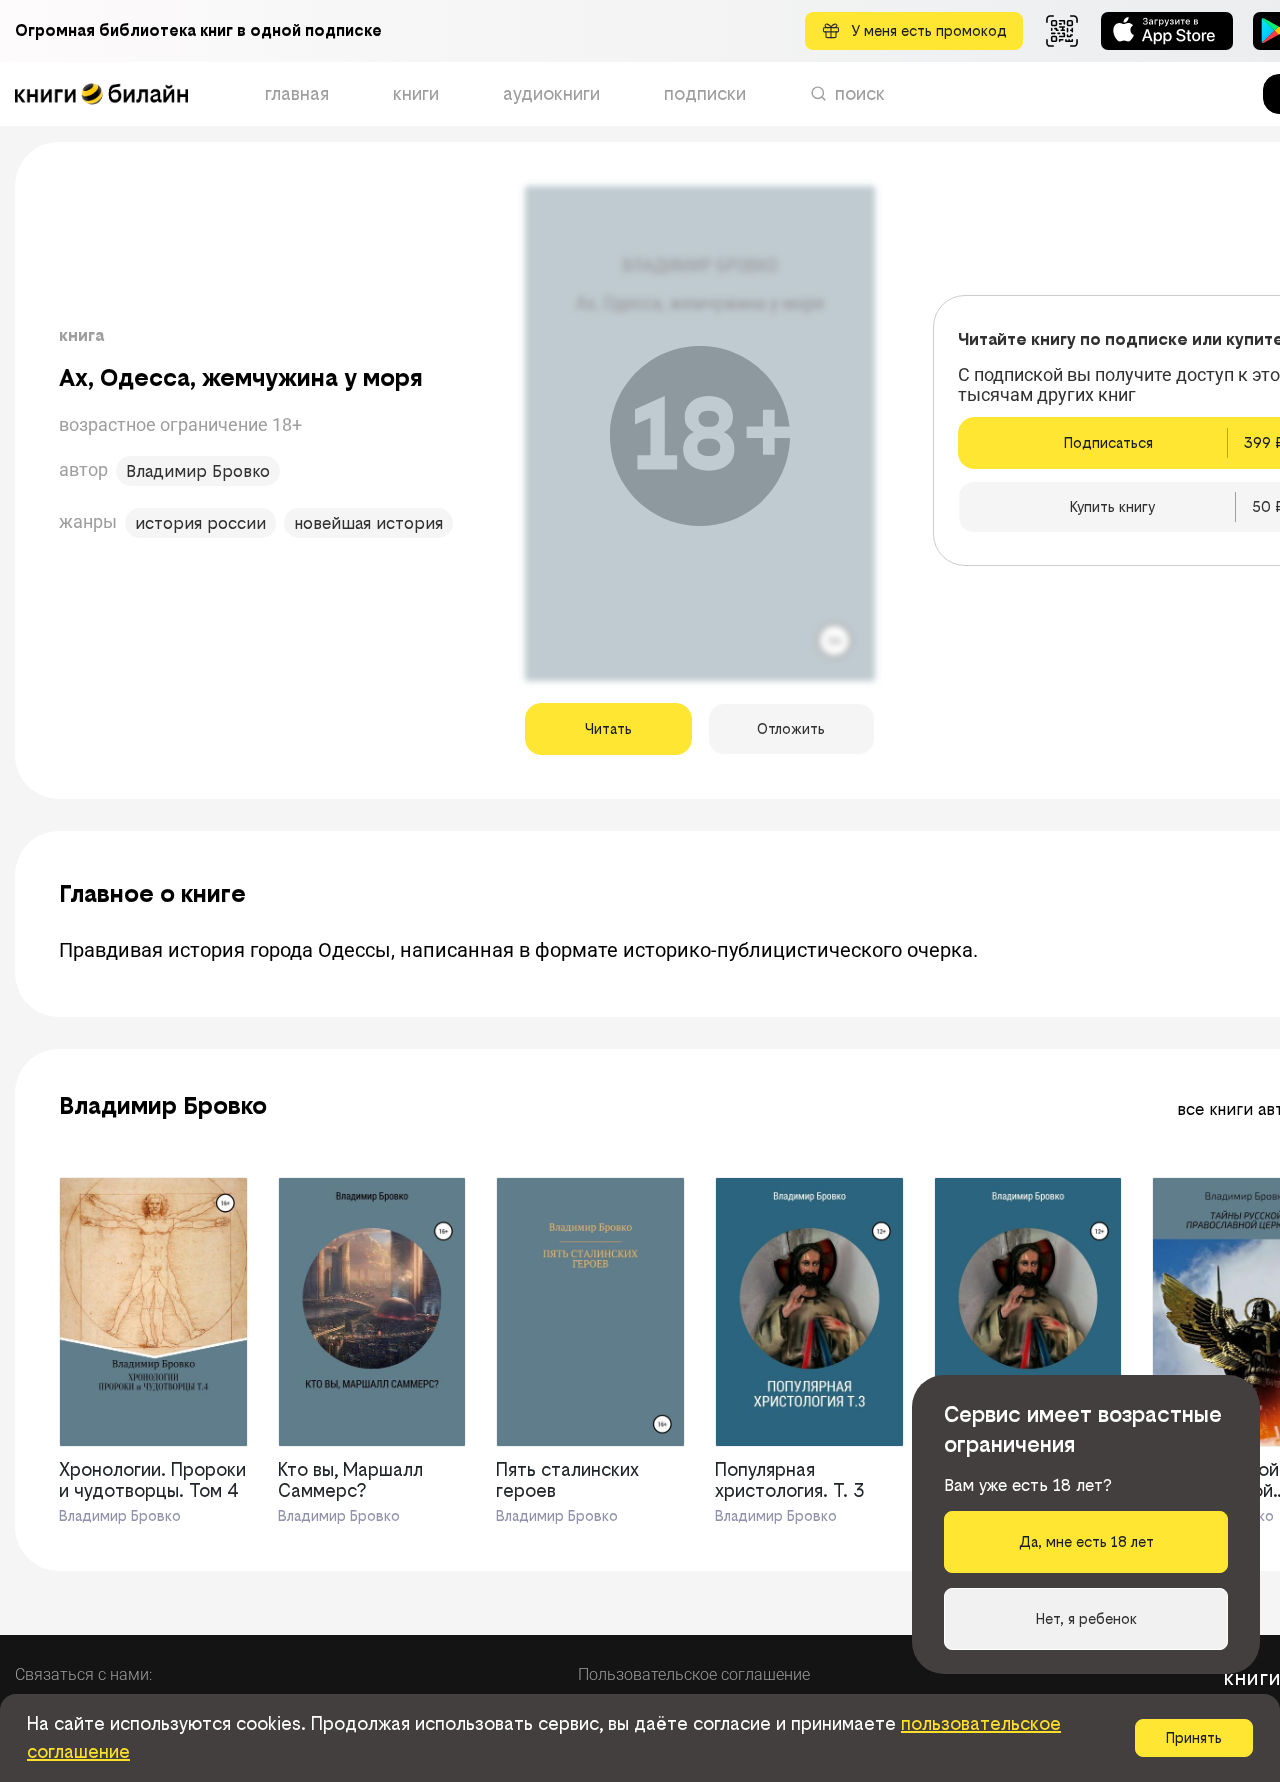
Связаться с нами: (83, 1674)
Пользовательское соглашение (694, 1674)
